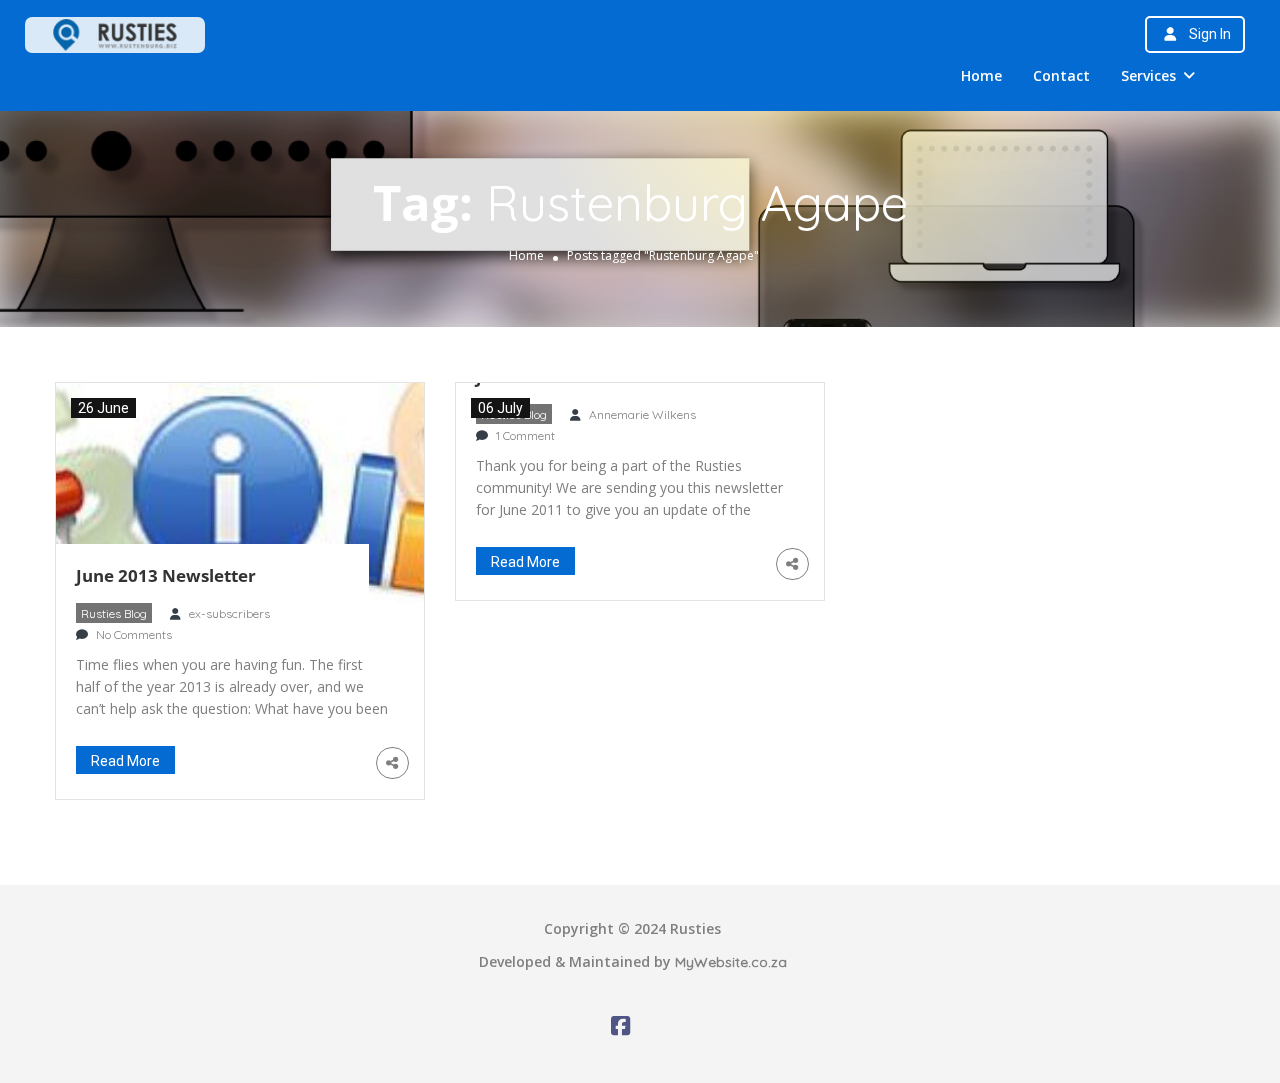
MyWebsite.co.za (731, 962)
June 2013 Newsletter (166, 575)
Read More (125, 761)
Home (981, 75)
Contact (1061, 75)
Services (1148, 75)
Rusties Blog (114, 613)
